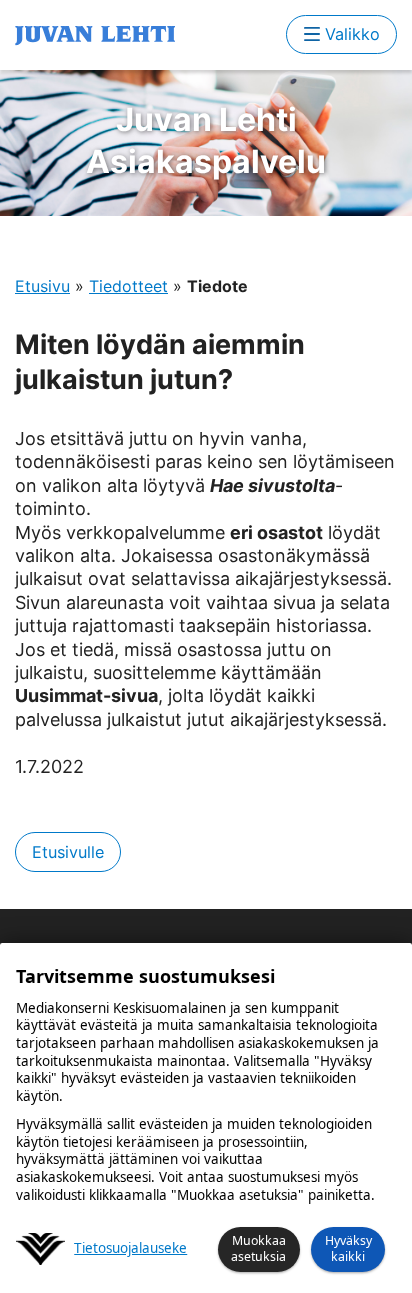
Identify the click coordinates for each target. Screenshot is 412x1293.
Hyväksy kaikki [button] (348, 1248)
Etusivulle (68, 852)
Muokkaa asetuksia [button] (258, 1248)
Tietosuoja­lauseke (130, 1248)
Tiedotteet (128, 286)
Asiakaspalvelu (206, 140)
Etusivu (42, 286)
